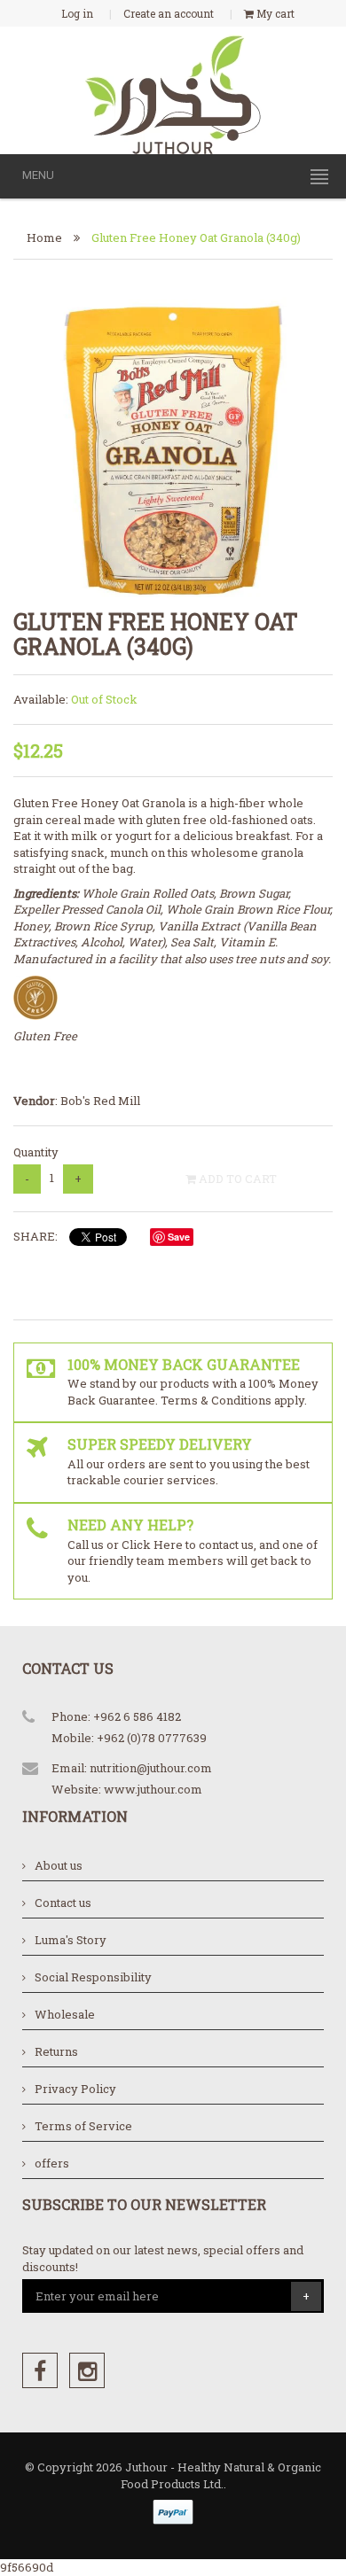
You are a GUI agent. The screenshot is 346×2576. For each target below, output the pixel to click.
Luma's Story (71, 1940)
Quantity (36, 1152)
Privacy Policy (75, 2089)
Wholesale (65, 2014)
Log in (77, 13)
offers (52, 2163)
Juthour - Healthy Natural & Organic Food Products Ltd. (221, 2475)
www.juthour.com (153, 1789)
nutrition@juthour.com (151, 1768)
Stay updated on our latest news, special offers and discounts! (163, 2258)
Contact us (63, 1903)
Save (179, 1237)
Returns (56, 2051)
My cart (274, 13)
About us (59, 1865)
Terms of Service (83, 2126)
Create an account (169, 13)
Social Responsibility (93, 1977)
